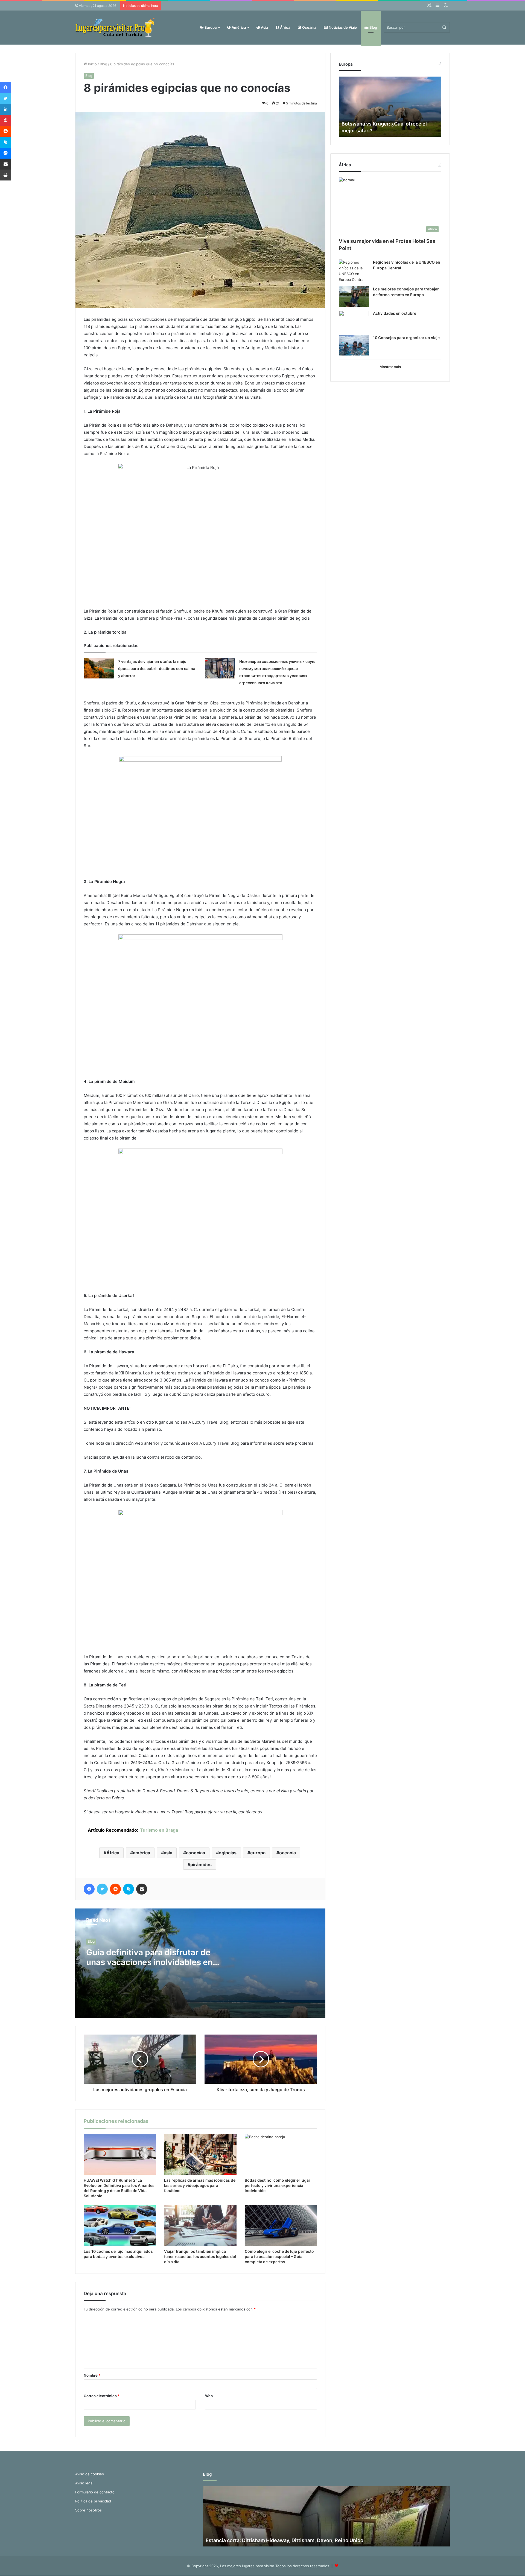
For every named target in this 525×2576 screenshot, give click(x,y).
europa (258, 1853)
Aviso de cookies (90, 2474)
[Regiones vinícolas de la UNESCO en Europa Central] (354, 271)
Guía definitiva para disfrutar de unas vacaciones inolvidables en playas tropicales (149, 1962)
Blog (373, 27)
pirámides (201, 1864)
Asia (264, 27)
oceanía (288, 1853)
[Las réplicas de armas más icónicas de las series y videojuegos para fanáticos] (200, 2154)
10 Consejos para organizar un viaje (406, 338)
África (285, 27)
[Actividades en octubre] (354, 321)
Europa (210, 27)
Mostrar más (390, 367)
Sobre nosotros (88, 2510)
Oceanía (309, 27)
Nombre (92, 2375)
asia (168, 1853)
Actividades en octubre (395, 313)
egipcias (228, 1853)
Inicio (92, 64)
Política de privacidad (93, 2501)
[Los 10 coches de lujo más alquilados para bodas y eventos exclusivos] (120, 2225)
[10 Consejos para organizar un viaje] (354, 345)
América (238, 27)
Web (209, 2396)
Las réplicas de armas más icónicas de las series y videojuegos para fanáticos (200, 2185)
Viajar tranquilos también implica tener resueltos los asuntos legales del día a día (200, 2256)
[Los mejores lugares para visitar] (116, 27)
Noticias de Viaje (342, 27)
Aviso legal (84, 2483)
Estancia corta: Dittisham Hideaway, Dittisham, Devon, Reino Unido (285, 2540)
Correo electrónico (102, 2396)
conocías (196, 1853)
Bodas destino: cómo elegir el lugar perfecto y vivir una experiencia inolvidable (278, 2185)
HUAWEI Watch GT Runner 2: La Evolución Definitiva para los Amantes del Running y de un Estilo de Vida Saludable (119, 2188)
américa (142, 1853)
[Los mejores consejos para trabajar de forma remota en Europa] (354, 297)
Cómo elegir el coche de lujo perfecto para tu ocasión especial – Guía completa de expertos (279, 2256)
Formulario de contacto (95, 2492)
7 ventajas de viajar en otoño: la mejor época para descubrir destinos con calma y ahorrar (157, 668)
